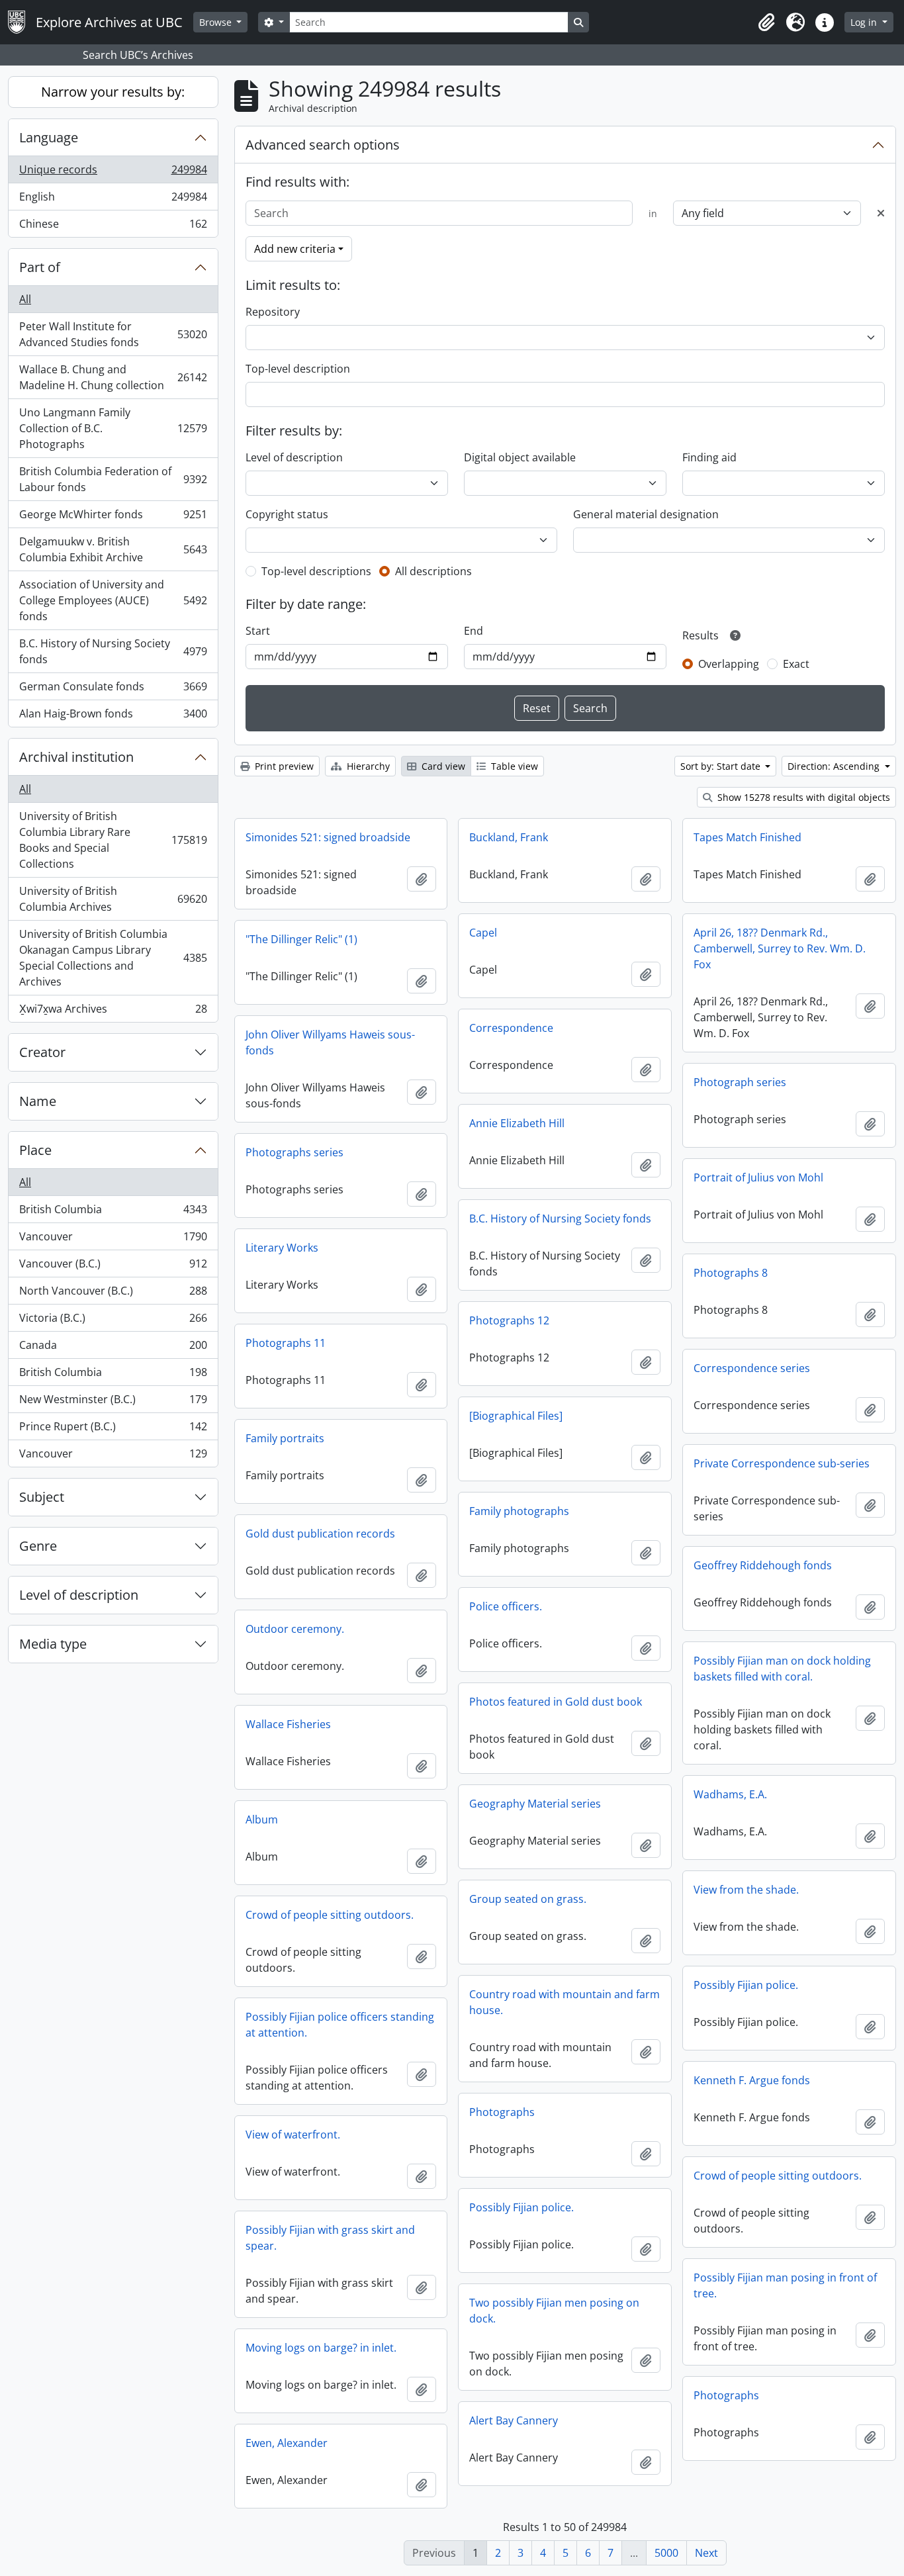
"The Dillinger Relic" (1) (301, 939)
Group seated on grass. (528, 1899)
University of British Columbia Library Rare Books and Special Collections (113, 840)
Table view (513, 766)
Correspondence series (752, 1368)
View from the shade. (746, 1890)
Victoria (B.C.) (113, 1321)
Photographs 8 (731, 1273)
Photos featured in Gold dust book (556, 1702)
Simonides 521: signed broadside (328, 837)
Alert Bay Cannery (514, 2420)
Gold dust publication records (320, 1534)
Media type (53, 1644)
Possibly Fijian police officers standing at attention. (340, 2025)
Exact (796, 664)
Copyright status (287, 514)
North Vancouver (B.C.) (113, 1294)
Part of (40, 267)
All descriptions (433, 571)
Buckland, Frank (509, 837)
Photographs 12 (509, 1320)
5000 (666, 2553)
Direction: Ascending (835, 766)
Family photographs (519, 1511)
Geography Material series (535, 1804)
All (25, 299)
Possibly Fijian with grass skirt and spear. (330, 2238)
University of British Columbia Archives (113, 899)
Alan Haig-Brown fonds (113, 716)
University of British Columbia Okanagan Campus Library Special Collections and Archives (113, 958)
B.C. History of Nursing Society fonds (113, 651)
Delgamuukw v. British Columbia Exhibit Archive (113, 549)
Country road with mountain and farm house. (565, 2002)
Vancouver (113, 1240)
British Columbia (113, 1213)
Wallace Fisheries (288, 1724)
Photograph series (740, 1082)
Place (35, 1150)
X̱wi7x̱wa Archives (113, 1012)
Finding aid (709, 457)
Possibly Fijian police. (746, 1985)
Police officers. (506, 1606)
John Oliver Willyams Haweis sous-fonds (330, 1042)
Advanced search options (323, 145)
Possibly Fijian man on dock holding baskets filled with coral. (782, 1669)
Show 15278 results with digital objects (802, 797)
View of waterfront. (293, 2135)
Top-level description (298, 369)
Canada (113, 1348)
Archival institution (76, 757)
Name (38, 1101)
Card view (442, 766)
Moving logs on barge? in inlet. (321, 2348)
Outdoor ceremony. (295, 1629)
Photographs (502, 2112)
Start (258, 631)
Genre (38, 1546)
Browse (217, 22)
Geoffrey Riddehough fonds (763, 1565)
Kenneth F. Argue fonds (752, 2080)
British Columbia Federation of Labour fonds (113, 479)
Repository (273, 312)
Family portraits (285, 1438)
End (474, 631)
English (113, 200)
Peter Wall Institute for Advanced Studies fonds (113, 334)
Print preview (283, 766)
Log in (865, 22)
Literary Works (282, 1248)
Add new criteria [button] (295, 249)
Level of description (79, 1595)
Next (706, 2553)
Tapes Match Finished (747, 837)
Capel (483, 933)
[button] (766, 23)
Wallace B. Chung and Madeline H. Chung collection (113, 377)
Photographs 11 (286, 1343)
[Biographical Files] (516, 1416)
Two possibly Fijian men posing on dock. (554, 2311)
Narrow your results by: (113, 92)
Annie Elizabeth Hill (517, 1123)
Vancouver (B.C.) (113, 1267)
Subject (42, 1497)
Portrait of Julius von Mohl (758, 1177)
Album (262, 1819)
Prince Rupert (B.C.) (113, 1430)
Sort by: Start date (722, 766)
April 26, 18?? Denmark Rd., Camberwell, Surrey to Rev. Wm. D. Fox (780, 948)
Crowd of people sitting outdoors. (330, 1915)
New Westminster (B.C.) (113, 1403)
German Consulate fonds (113, 690)
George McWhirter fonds (113, 518)
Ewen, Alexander (287, 2443)
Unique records (113, 173)
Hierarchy (367, 766)
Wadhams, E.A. (730, 1794)
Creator (42, 1052)
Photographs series (294, 1152)
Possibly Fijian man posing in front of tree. (785, 2285)
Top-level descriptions (316, 571)
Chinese (113, 227)
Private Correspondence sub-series (782, 1463)
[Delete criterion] (881, 213)
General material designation (646, 514)
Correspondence (511, 1028)
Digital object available (520, 457)
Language (49, 137)
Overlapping (729, 664)
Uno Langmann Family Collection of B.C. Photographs (113, 428)
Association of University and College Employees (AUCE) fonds (113, 600)
